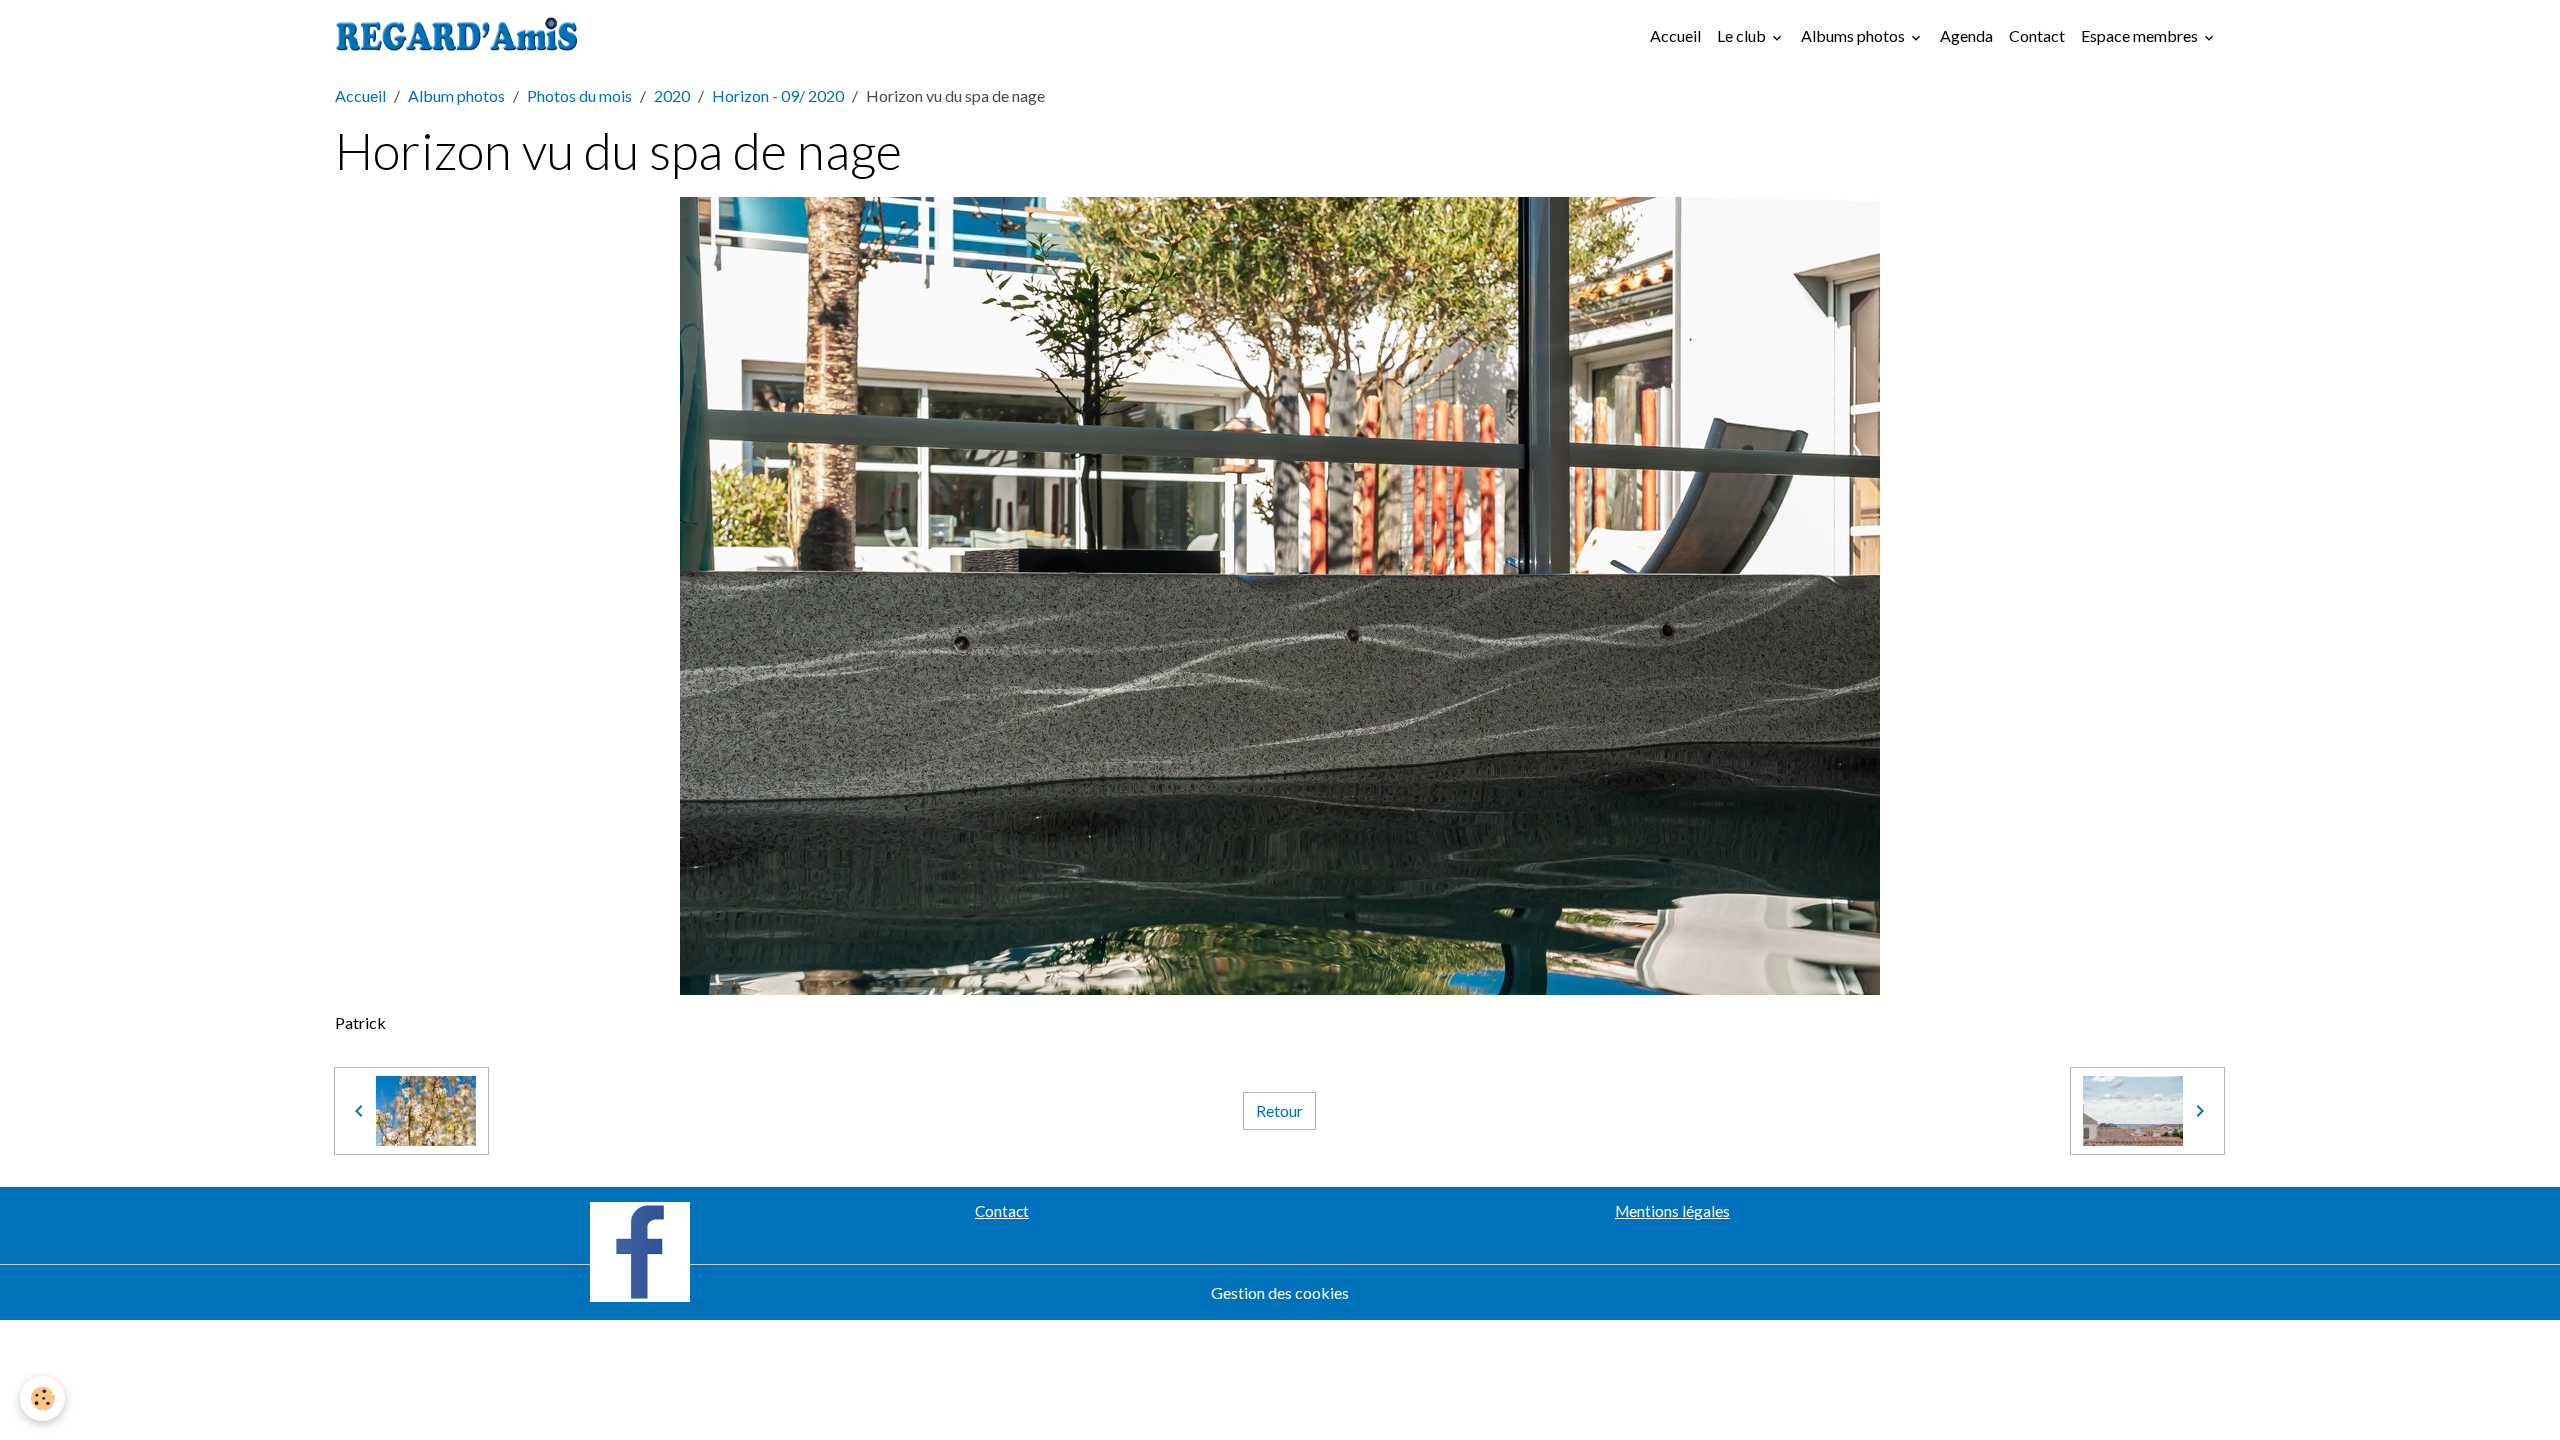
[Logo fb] (640, 1249)
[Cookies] (42, 1398)
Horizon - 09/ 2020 (778, 95)
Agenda (1966, 35)
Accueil (1675, 35)
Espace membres (2141, 35)
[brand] (461, 36)
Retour (1279, 1110)
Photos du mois (579, 95)
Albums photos (1854, 35)
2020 (672, 95)
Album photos (456, 95)
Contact (2037, 35)
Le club (1743, 35)
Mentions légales (1672, 1211)
